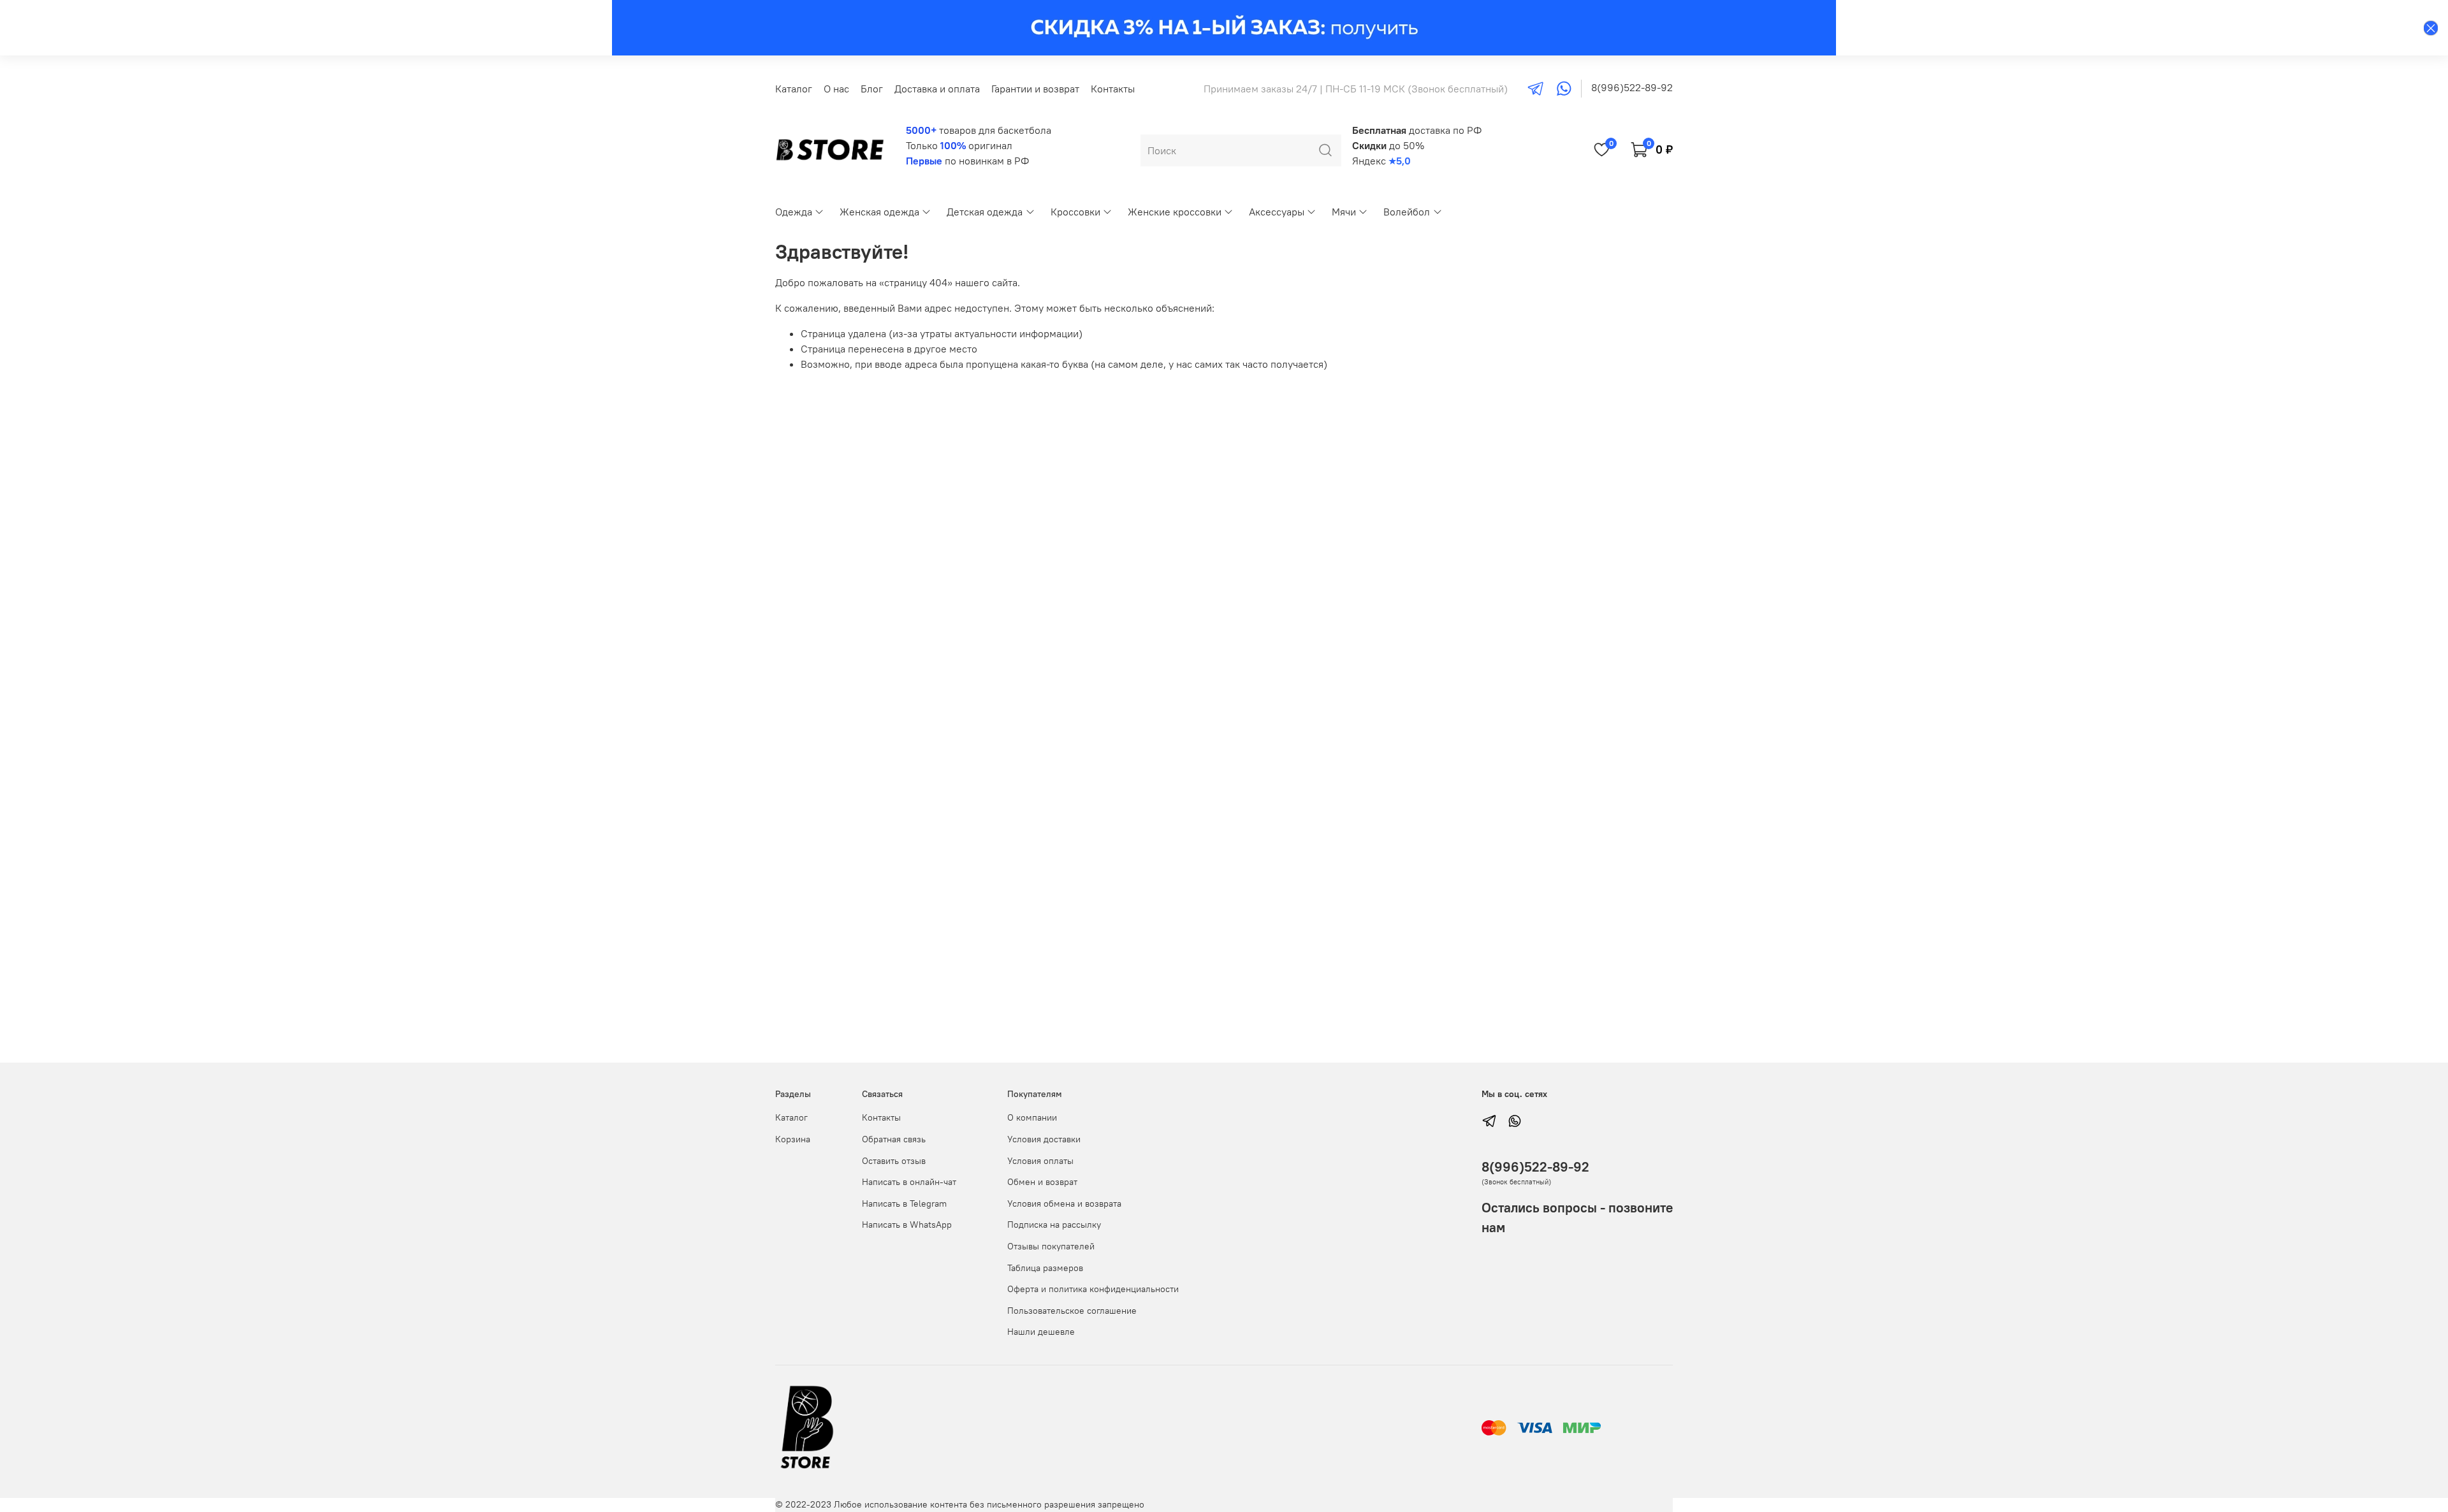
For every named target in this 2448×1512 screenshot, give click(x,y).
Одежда (794, 212)
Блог (872, 89)
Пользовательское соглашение (1072, 1311)
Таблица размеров (1045, 1268)
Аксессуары (1277, 212)
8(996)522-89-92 (1632, 87)
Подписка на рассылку (1054, 1225)
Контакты (1113, 89)
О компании (1032, 1117)
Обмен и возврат (1042, 1182)
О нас (836, 89)
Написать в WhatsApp (907, 1225)
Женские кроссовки (1175, 212)
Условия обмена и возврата (1064, 1203)
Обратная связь (894, 1139)
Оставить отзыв (894, 1161)
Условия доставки (1044, 1139)
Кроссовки (1075, 212)
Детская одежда (985, 212)
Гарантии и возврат (1035, 89)
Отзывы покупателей (1051, 1246)
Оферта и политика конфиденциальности (1093, 1289)
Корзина (793, 1139)
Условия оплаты (1040, 1161)
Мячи (1344, 212)
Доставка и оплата (937, 89)
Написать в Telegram (904, 1203)
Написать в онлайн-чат (909, 1182)
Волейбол (1407, 212)
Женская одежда (879, 212)
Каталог (794, 89)
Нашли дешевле (1041, 1332)
